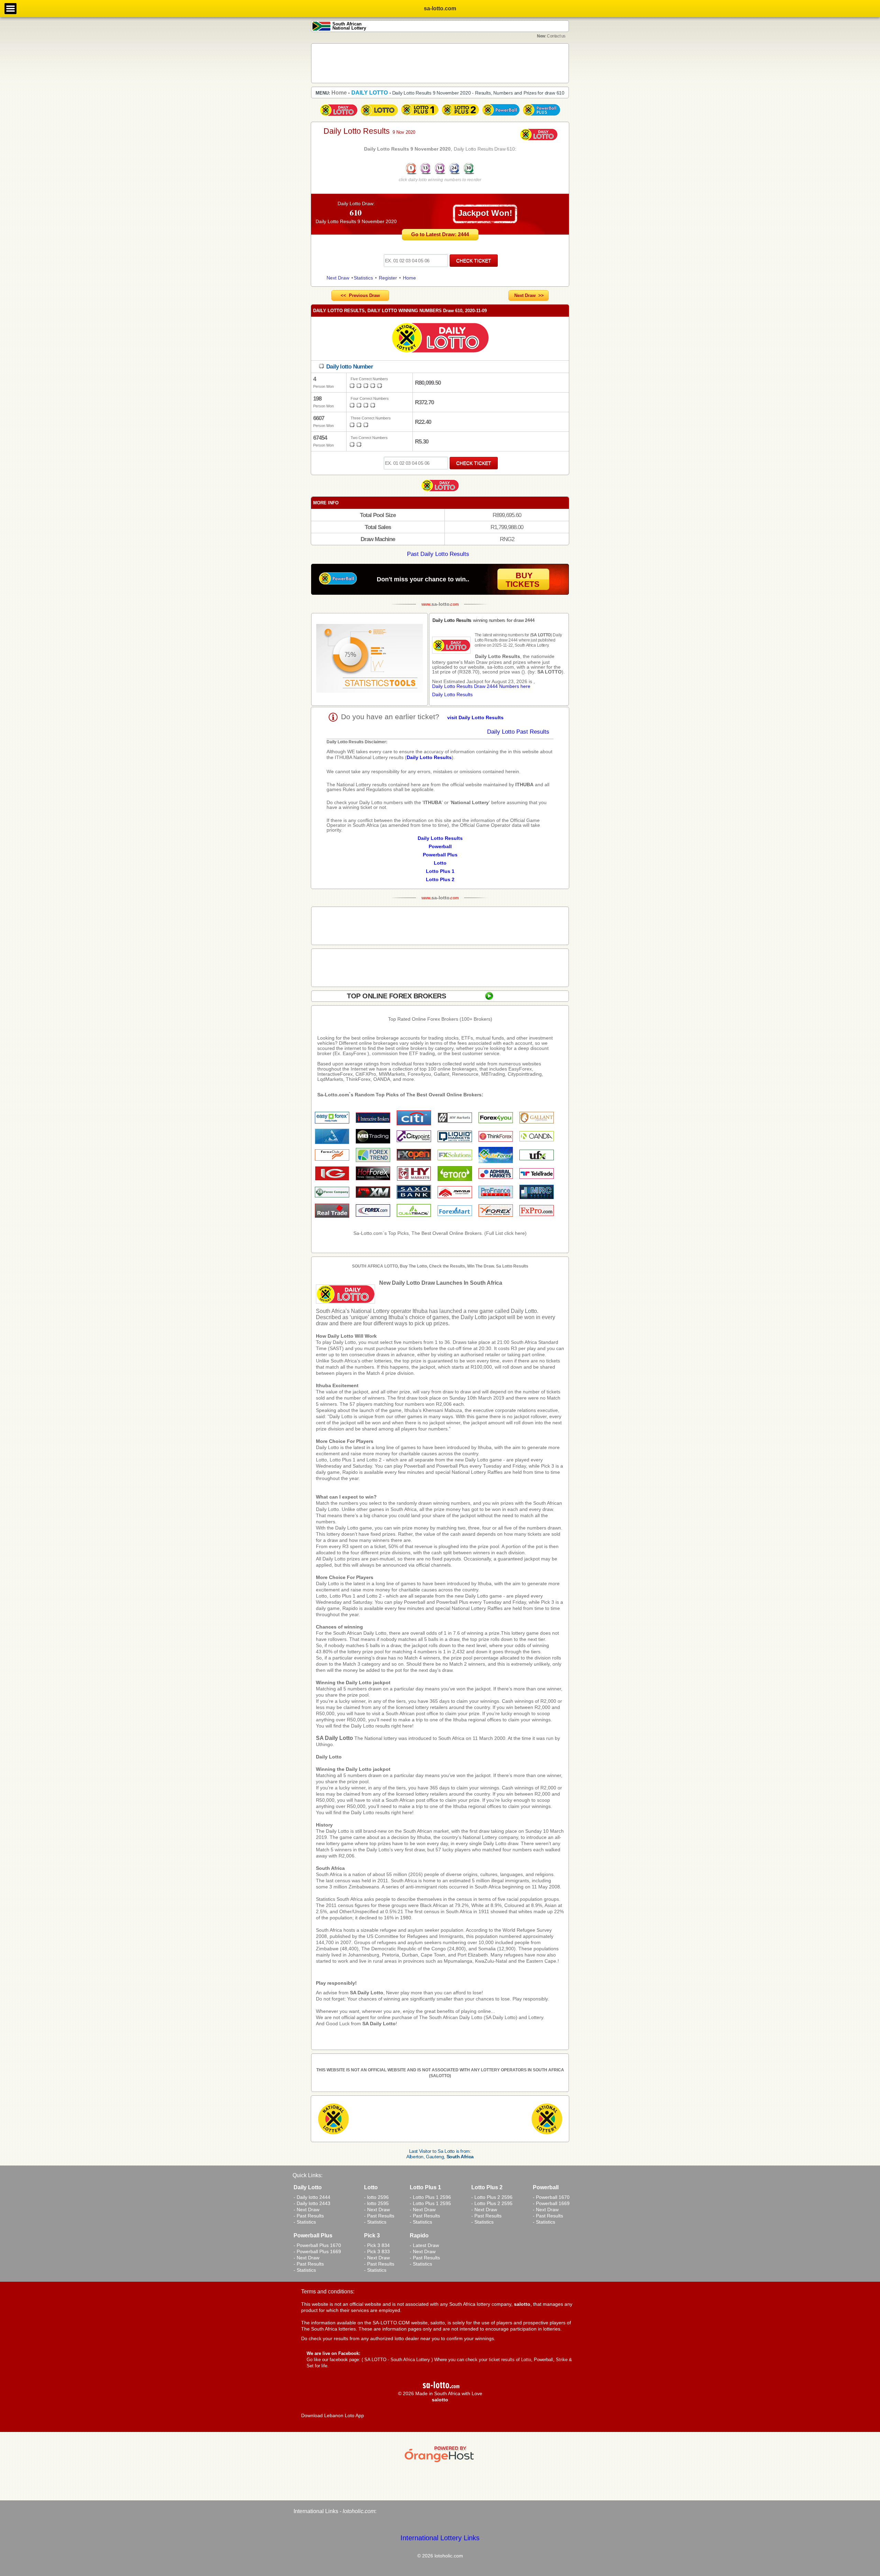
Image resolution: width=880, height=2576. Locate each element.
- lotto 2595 (376, 2203)
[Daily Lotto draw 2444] (339, 116)
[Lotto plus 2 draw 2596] (460, 116)
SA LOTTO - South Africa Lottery (397, 2360)
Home (409, 278)
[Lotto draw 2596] (379, 116)
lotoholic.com (359, 2511)
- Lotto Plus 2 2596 (492, 2197)
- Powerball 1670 (551, 2197)
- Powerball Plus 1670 (317, 2245)
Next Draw (338, 278)
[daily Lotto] (440, 339)
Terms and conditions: (328, 2292)
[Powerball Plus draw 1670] (541, 116)
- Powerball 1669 (551, 2203)
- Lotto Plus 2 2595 (492, 2203)
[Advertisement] (440, 63)
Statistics (363, 278)
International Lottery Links (440, 2538)
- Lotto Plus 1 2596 (430, 2197)
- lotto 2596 (376, 2197)
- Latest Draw (424, 2245)
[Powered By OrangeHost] (440, 2462)
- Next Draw (306, 2210)
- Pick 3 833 (377, 2251)
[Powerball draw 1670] (501, 116)
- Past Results (309, 2216)
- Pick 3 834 (377, 2245)
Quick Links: (307, 2175)
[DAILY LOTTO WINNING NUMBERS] (440, 174)
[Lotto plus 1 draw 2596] (420, 116)
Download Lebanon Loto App (333, 2415)
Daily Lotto (329, 1757)
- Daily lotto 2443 (312, 2203)
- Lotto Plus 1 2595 (430, 2203)
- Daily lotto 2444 (312, 2197)
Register (388, 278)
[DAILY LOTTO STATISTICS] (370, 659)
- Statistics (305, 2222)
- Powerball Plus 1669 (317, 2251)
